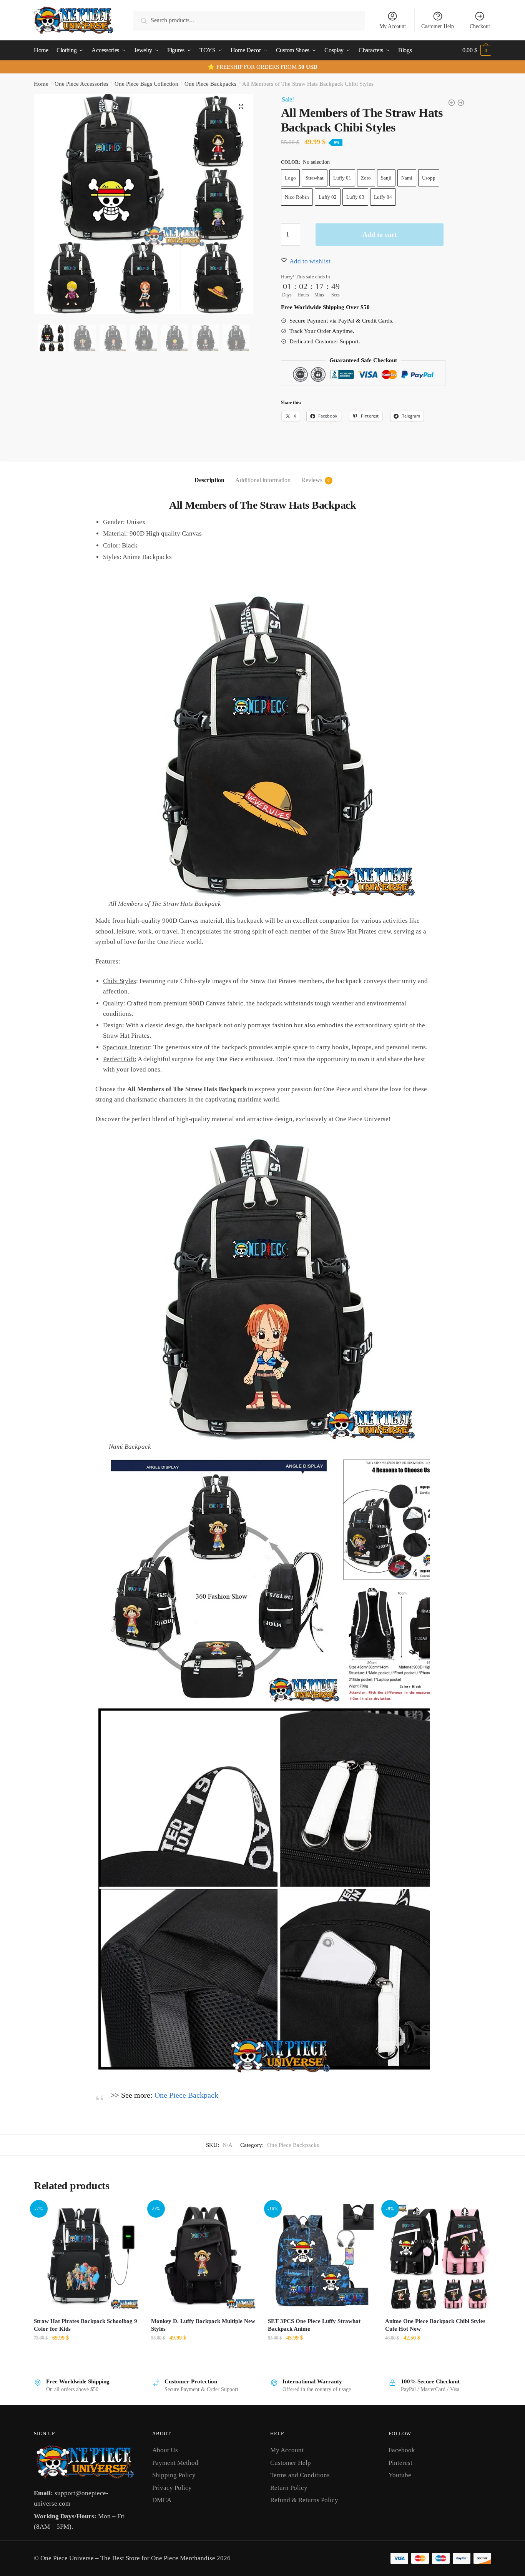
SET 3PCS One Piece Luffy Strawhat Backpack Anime (314, 2325)
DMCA (162, 2500)
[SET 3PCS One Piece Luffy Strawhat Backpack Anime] (321, 2257)
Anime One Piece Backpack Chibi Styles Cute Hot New (435, 2325)
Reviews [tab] (312, 480)
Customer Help (438, 26)
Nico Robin (297, 197)
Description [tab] (209, 480)
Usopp (429, 178)
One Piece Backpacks (210, 84)
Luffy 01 (342, 178)
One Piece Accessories (81, 84)
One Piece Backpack (186, 2095)
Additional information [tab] (263, 480)
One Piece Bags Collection (146, 84)
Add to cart (380, 235)
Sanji (386, 178)
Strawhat (315, 178)
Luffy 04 (383, 197)
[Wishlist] (128, 2215)
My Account (393, 26)
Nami (407, 178)
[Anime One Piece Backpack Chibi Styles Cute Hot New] (438, 2257)
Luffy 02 (328, 197)
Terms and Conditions (300, 2475)
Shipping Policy (174, 2475)
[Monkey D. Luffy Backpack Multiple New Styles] (204, 2257)
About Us (165, 2450)
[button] (241, 107)
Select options (87, 2355)
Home (41, 84)
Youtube (400, 2475)
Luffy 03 (355, 197)
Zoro (366, 178)
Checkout (480, 26)
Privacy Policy (172, 2488)
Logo (290, 178)
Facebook (402, 2450)
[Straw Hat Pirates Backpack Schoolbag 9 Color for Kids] (87, 2257)
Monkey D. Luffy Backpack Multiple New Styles (203, 2325)
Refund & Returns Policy (304, 2500)
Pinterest (400, 2463)
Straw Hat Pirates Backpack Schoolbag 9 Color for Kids (86, 2325)
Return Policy (289, 2488)
